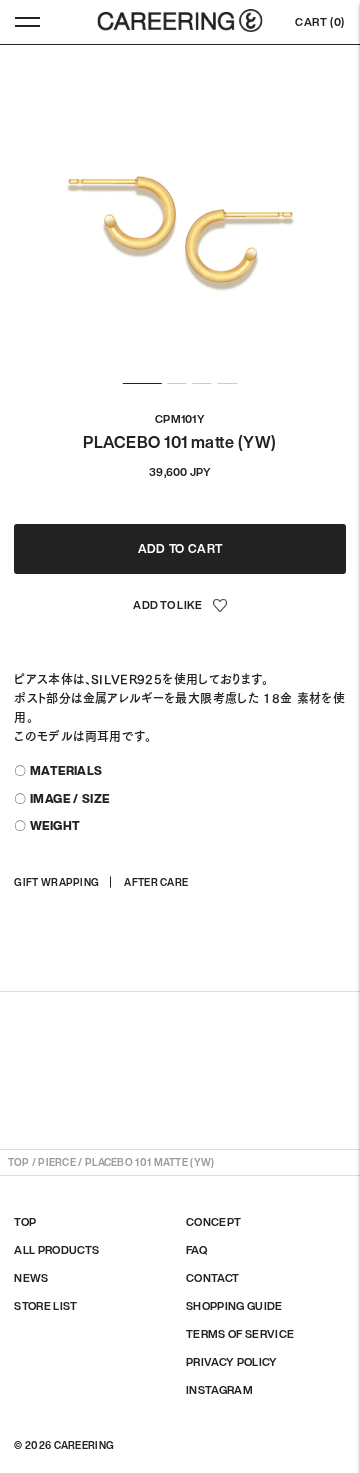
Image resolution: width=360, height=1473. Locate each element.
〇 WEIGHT (47, 825)
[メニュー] (27, 22)
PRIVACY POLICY (232, 1362)
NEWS (31, 1278)
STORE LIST (45, 1306)
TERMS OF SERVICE (240, 1334)
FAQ (196, 1250)
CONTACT (212, 1278)
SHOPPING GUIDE (234, 1306)
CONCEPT (213, 1222)
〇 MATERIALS (58, 770)
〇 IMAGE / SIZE (61, 798)
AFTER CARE (156, 882)
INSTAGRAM (219, 1390)
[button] (179, 605)
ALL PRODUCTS (56, 1250)
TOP (18, 1162)
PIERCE (57, 1162)
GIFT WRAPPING (56, 882)
